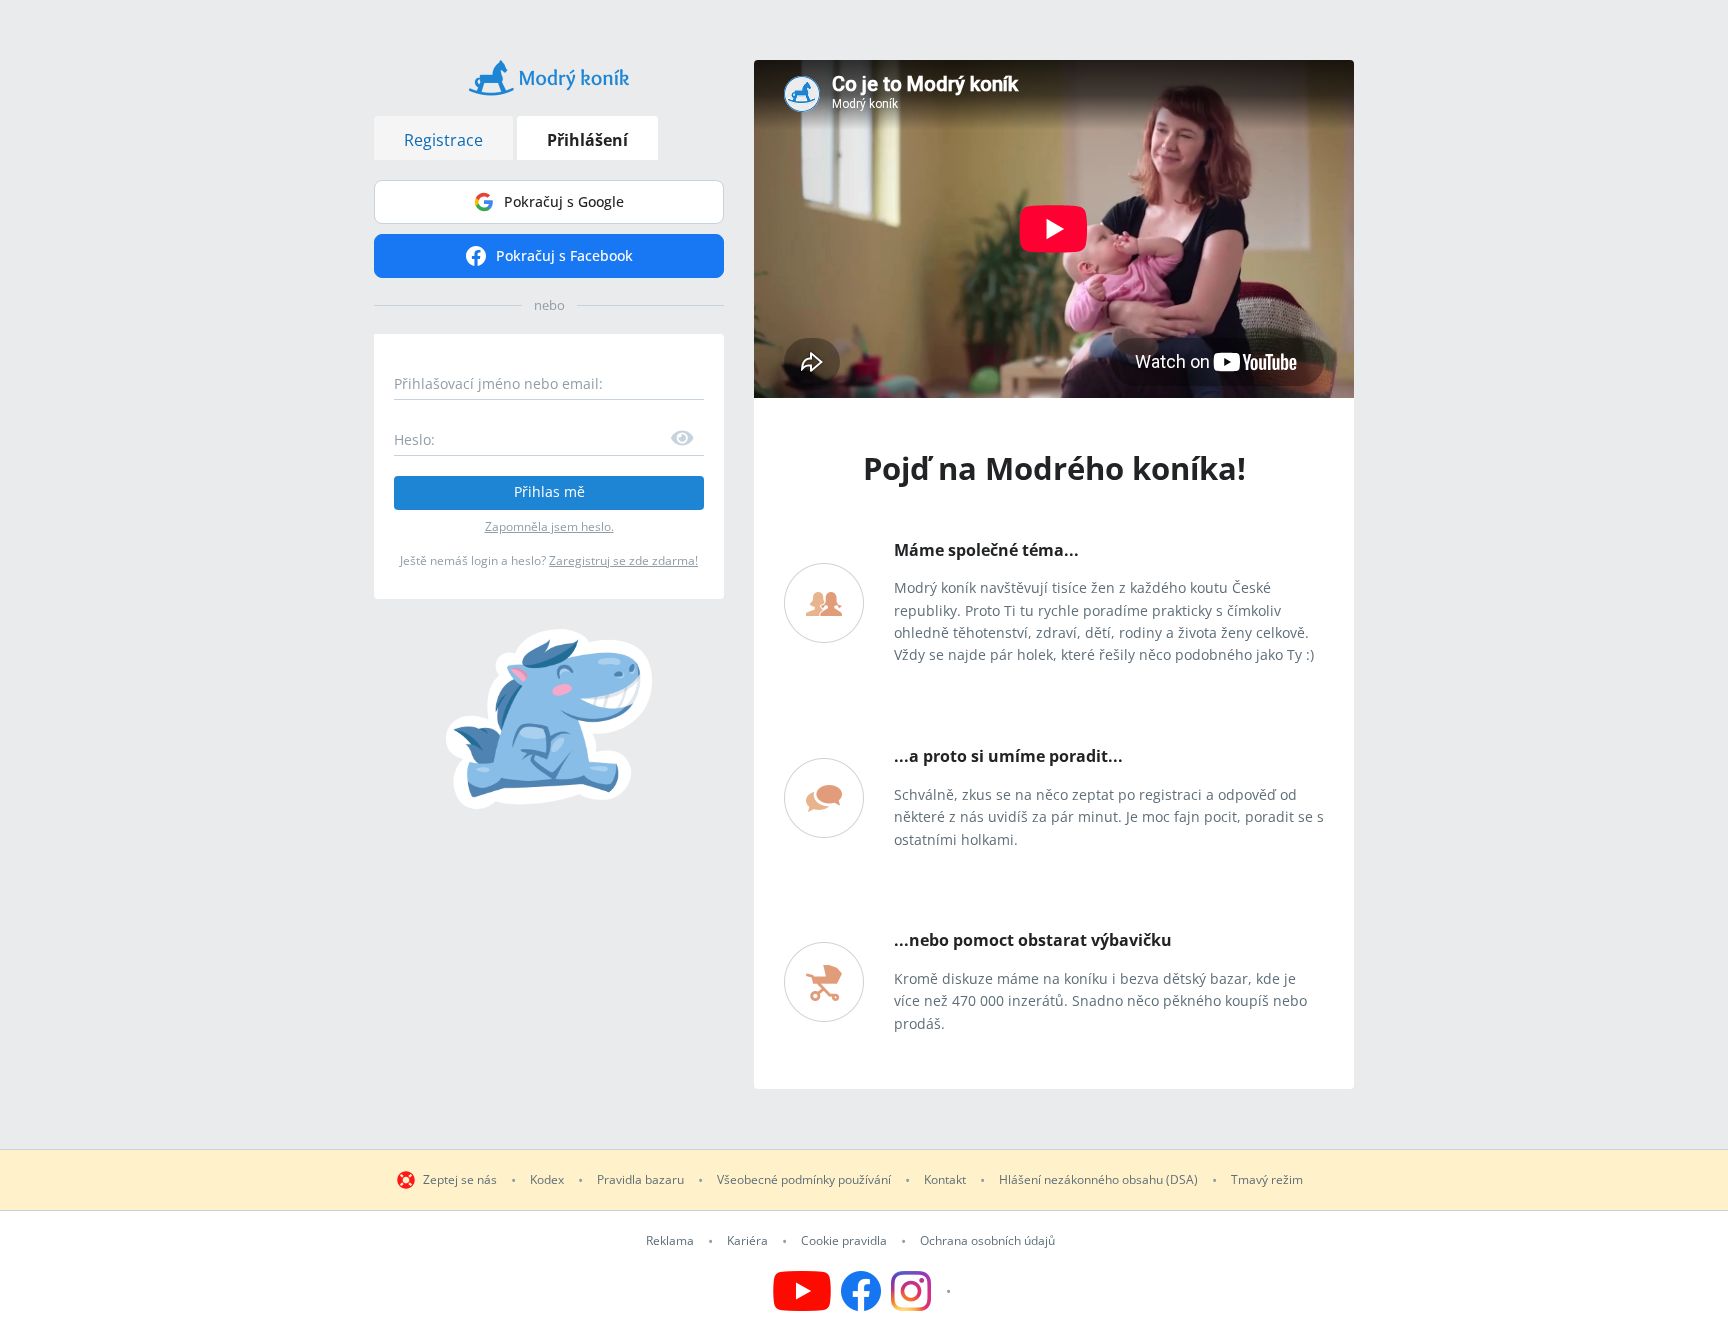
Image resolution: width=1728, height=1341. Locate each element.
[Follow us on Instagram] (923, 1291)
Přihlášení (587, 140)
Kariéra (747, 1241)
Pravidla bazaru (640, 1180)
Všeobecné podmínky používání (804, 1180)
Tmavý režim (1267, 1180)
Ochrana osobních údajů (987, 1241)
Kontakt (945, 1180)
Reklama (670, 1241)
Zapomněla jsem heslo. (549, 526)
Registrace (443, 140)
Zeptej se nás (460, 1180)
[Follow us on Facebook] (861, 1291)
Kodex (547, 1180)
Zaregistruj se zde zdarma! (623, 560)
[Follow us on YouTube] (802, 1291)
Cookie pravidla (844, 1241)
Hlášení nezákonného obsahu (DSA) (1098, 1180)
